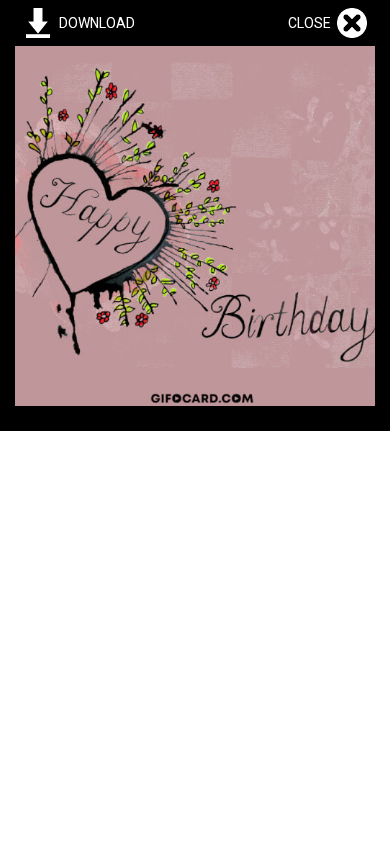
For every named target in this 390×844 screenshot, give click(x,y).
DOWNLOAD (97, 23)
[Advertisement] (195, 626)
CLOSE (312, 23)
